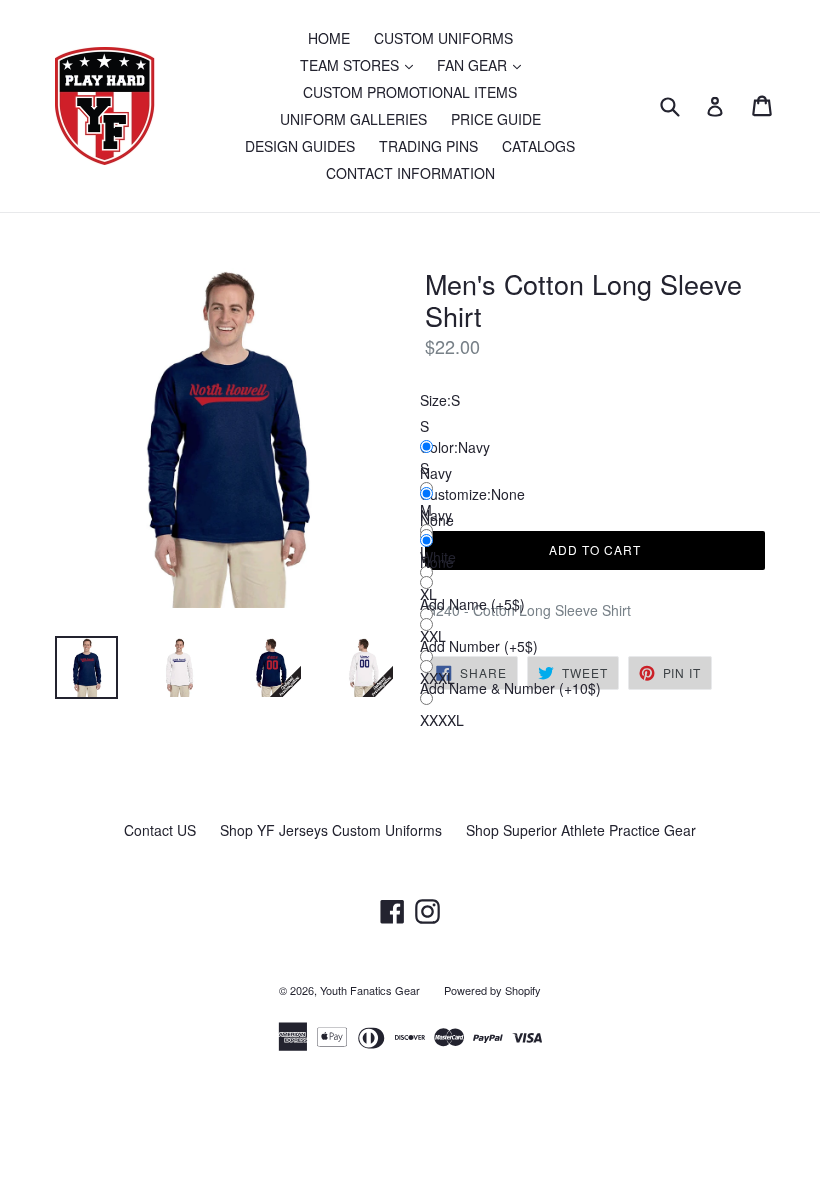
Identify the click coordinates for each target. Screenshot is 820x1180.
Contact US (160, 830)
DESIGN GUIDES (300, 146)
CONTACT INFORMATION (410, 173)
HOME (329, 38)
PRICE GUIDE (496, 119)
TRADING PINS (428, 146)
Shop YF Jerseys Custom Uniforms (331, 830)
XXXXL (442, 720)
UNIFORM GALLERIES (353, 119)
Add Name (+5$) (472, 604)
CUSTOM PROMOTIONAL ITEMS (410, 92)
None (437, 562)
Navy (436, 515)
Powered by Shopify (492, 990)
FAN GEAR (484, 64)
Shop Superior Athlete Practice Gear (581, 830)
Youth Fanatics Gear (370, 990)
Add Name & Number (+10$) (510, 688)
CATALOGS (538, 146)
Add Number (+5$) (479, 646)
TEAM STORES (361, 64)
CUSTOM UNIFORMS (443, 38)
